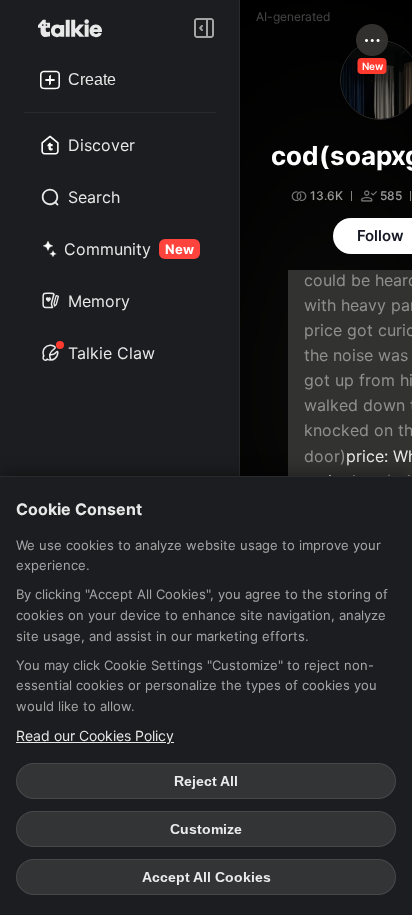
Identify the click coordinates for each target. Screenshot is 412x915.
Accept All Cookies (206, 877)
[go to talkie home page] (76, 28)
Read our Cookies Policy (95, 735)
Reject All (206, 781)
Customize (206, 829)
